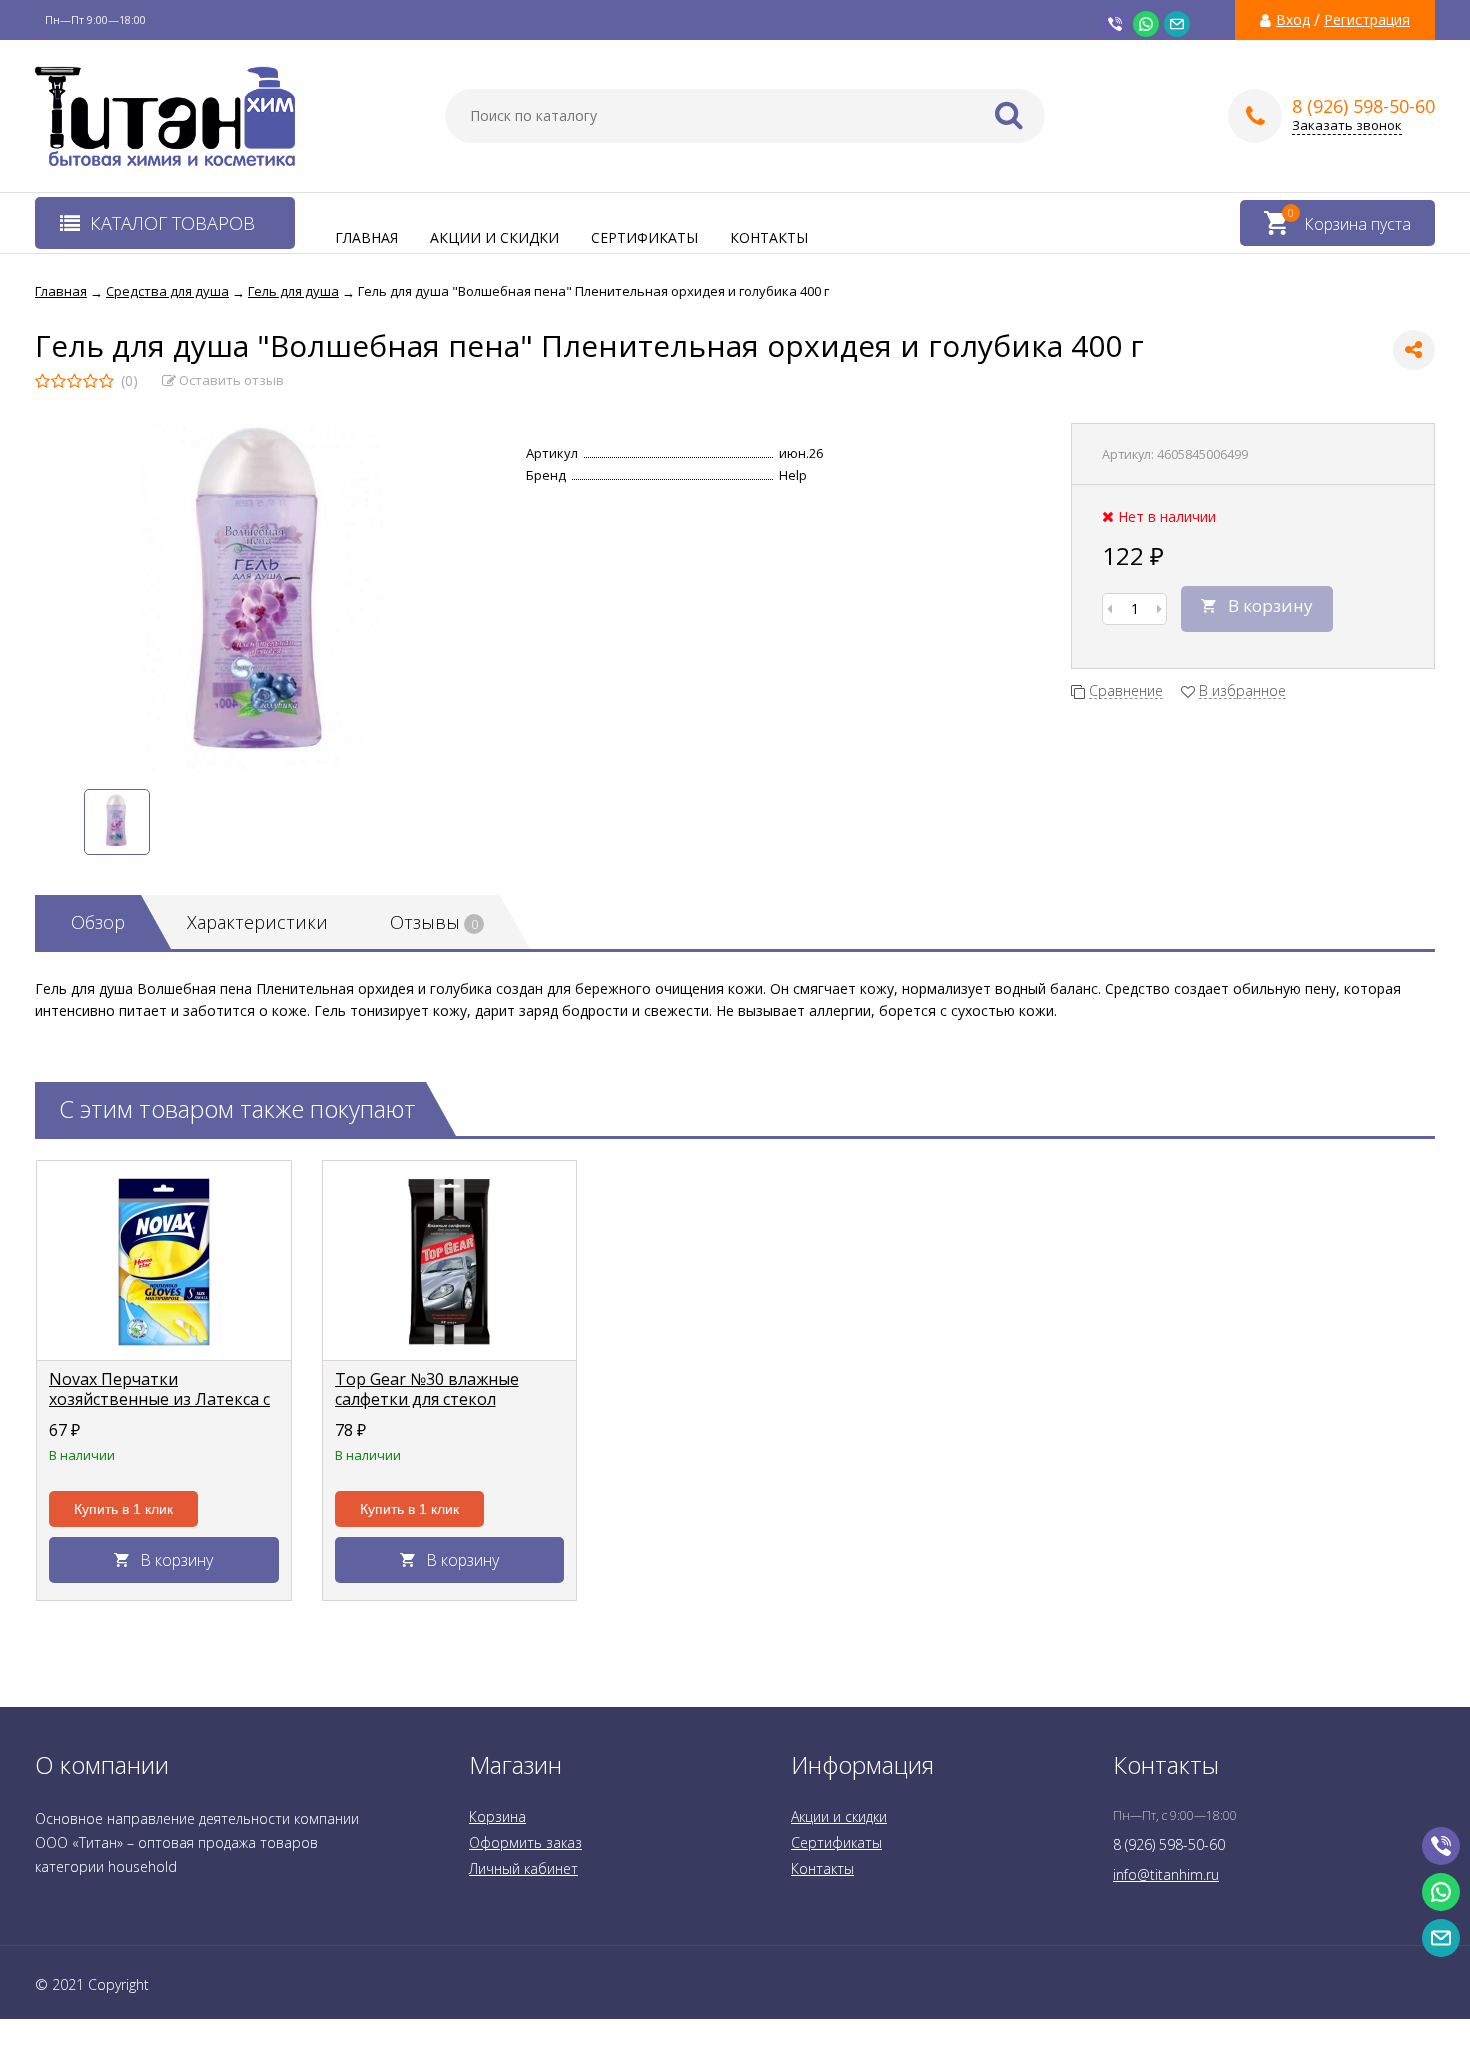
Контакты (769, 237)
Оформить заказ (525, 1842)
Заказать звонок (1347, 125)
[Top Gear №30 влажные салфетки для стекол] (450, 1261)
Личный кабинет (523, 1868)
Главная (366, 237)
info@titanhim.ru (1166, 1874)
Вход (1293, 20)
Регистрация (1367, 20)
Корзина (497, 1816)
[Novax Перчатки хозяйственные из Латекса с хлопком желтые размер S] (164, 1261)
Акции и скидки (494, 237)
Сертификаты (644, 237)
